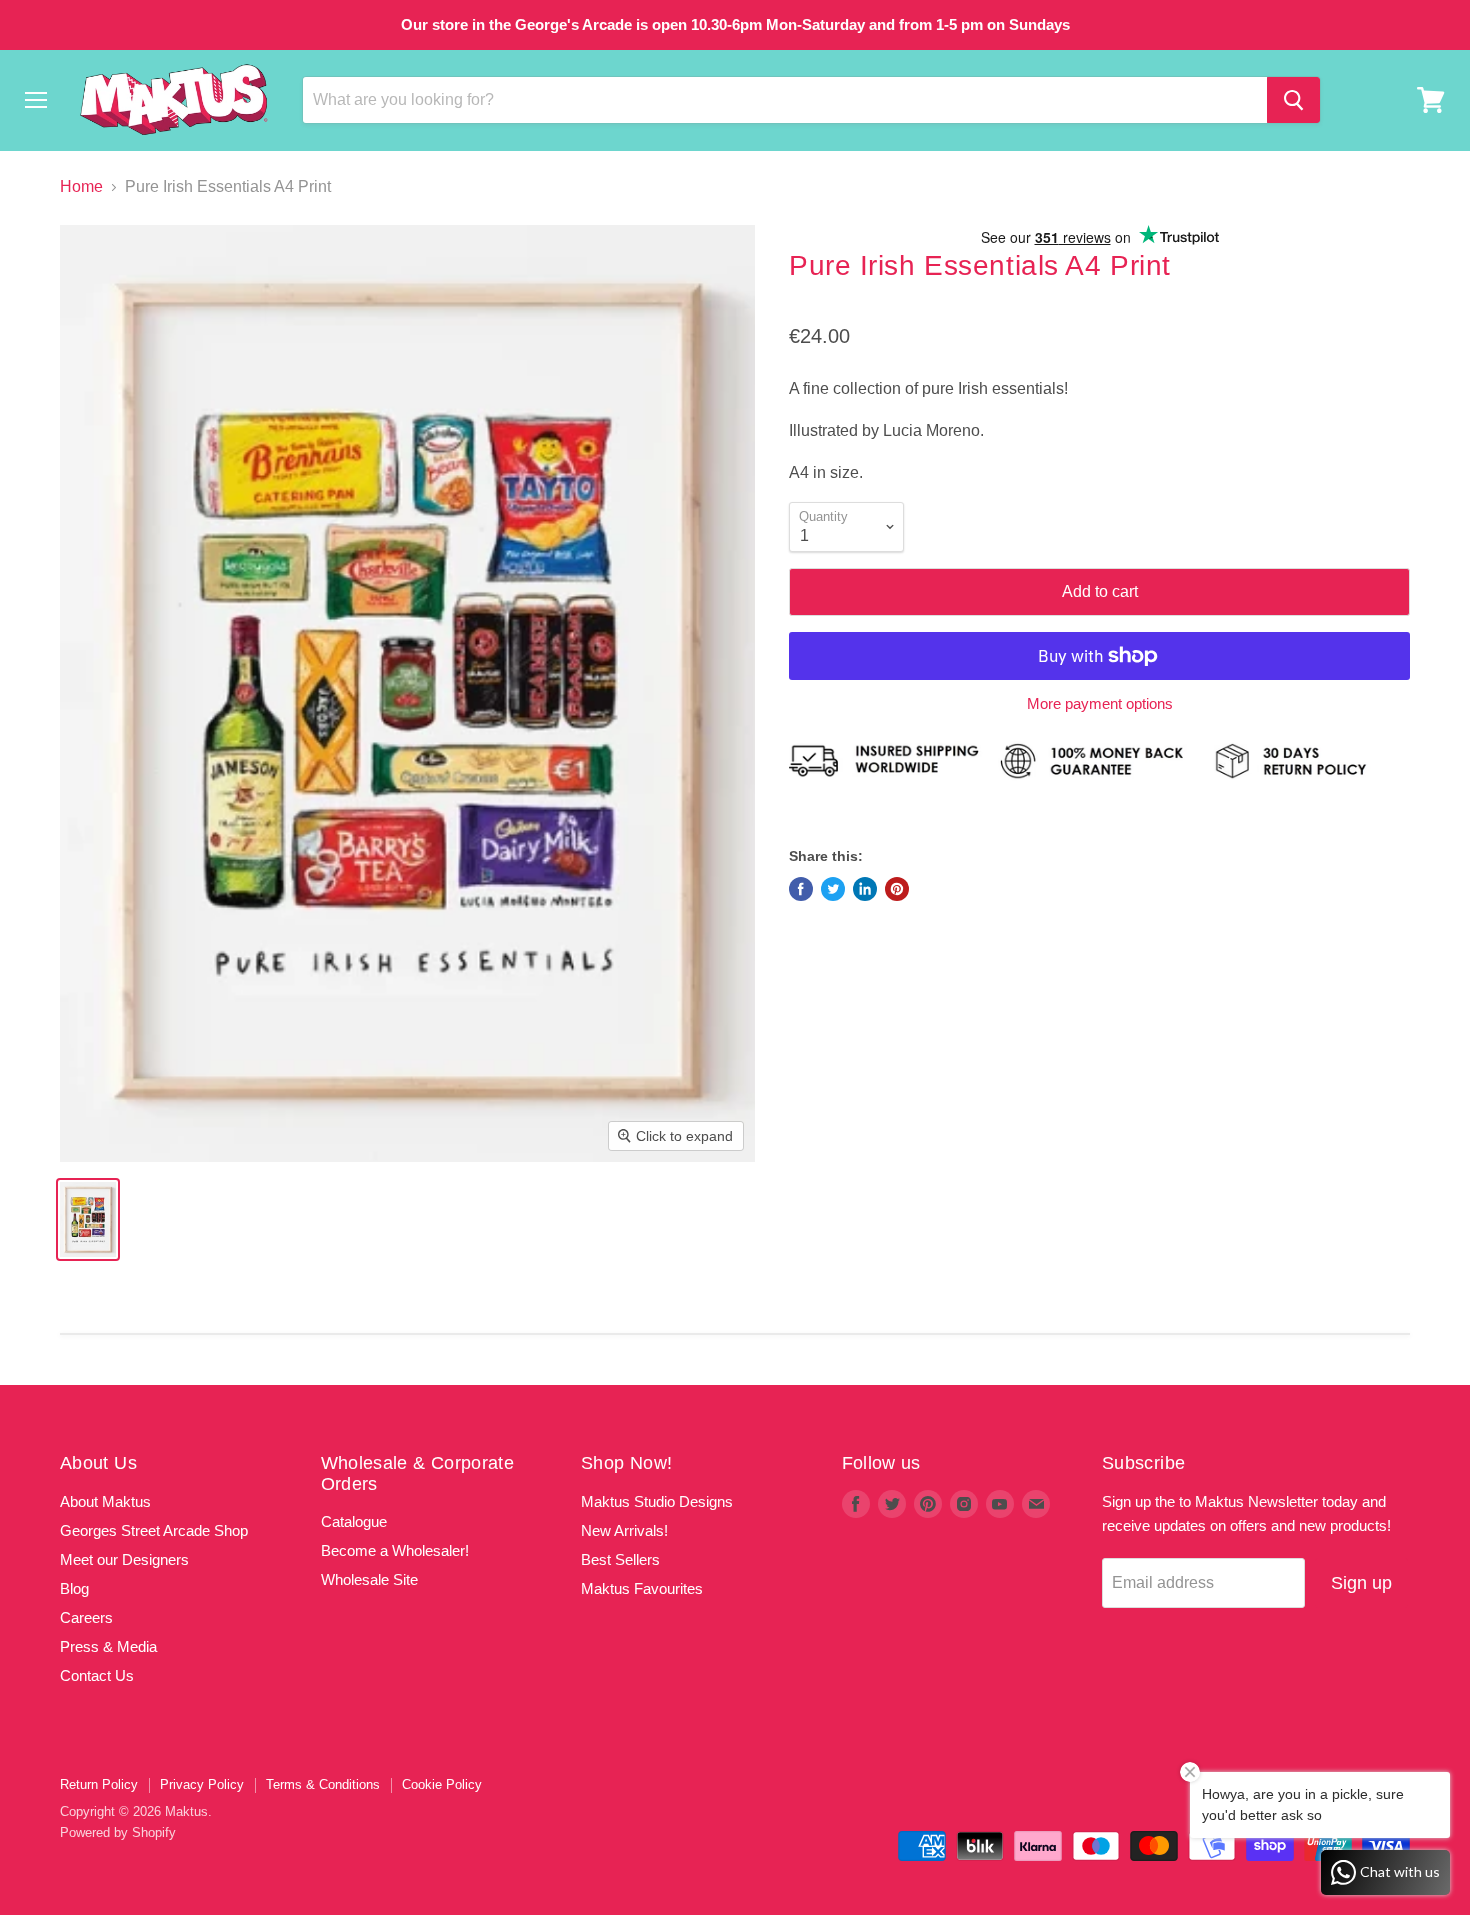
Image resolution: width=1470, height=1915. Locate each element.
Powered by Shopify (118, 1832)
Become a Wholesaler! (395, 1550)
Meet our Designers (124, 1559)
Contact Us (97, 1675)
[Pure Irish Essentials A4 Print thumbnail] (88, 1219)
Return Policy (99, 1784)
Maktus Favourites (642, 1588)
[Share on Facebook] (801, 889)
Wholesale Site (369, 1579)
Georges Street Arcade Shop (154, 1530)
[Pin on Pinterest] (897, 889)
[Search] (1293, 100)
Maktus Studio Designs (657, 1501)
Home (81, 186)
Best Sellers (620, 1559)
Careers (86, 1617)
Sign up (1361, 1583)
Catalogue (354, 1521)
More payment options (1100, 703)
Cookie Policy (442, 1784)
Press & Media (108, 1646)
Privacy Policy (202, 1784)
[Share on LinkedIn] (865, 889)
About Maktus (105, 1501)
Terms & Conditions (323, 1784)
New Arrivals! (624, 1530)
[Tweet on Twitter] (833, 889)
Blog (74, 1588)
